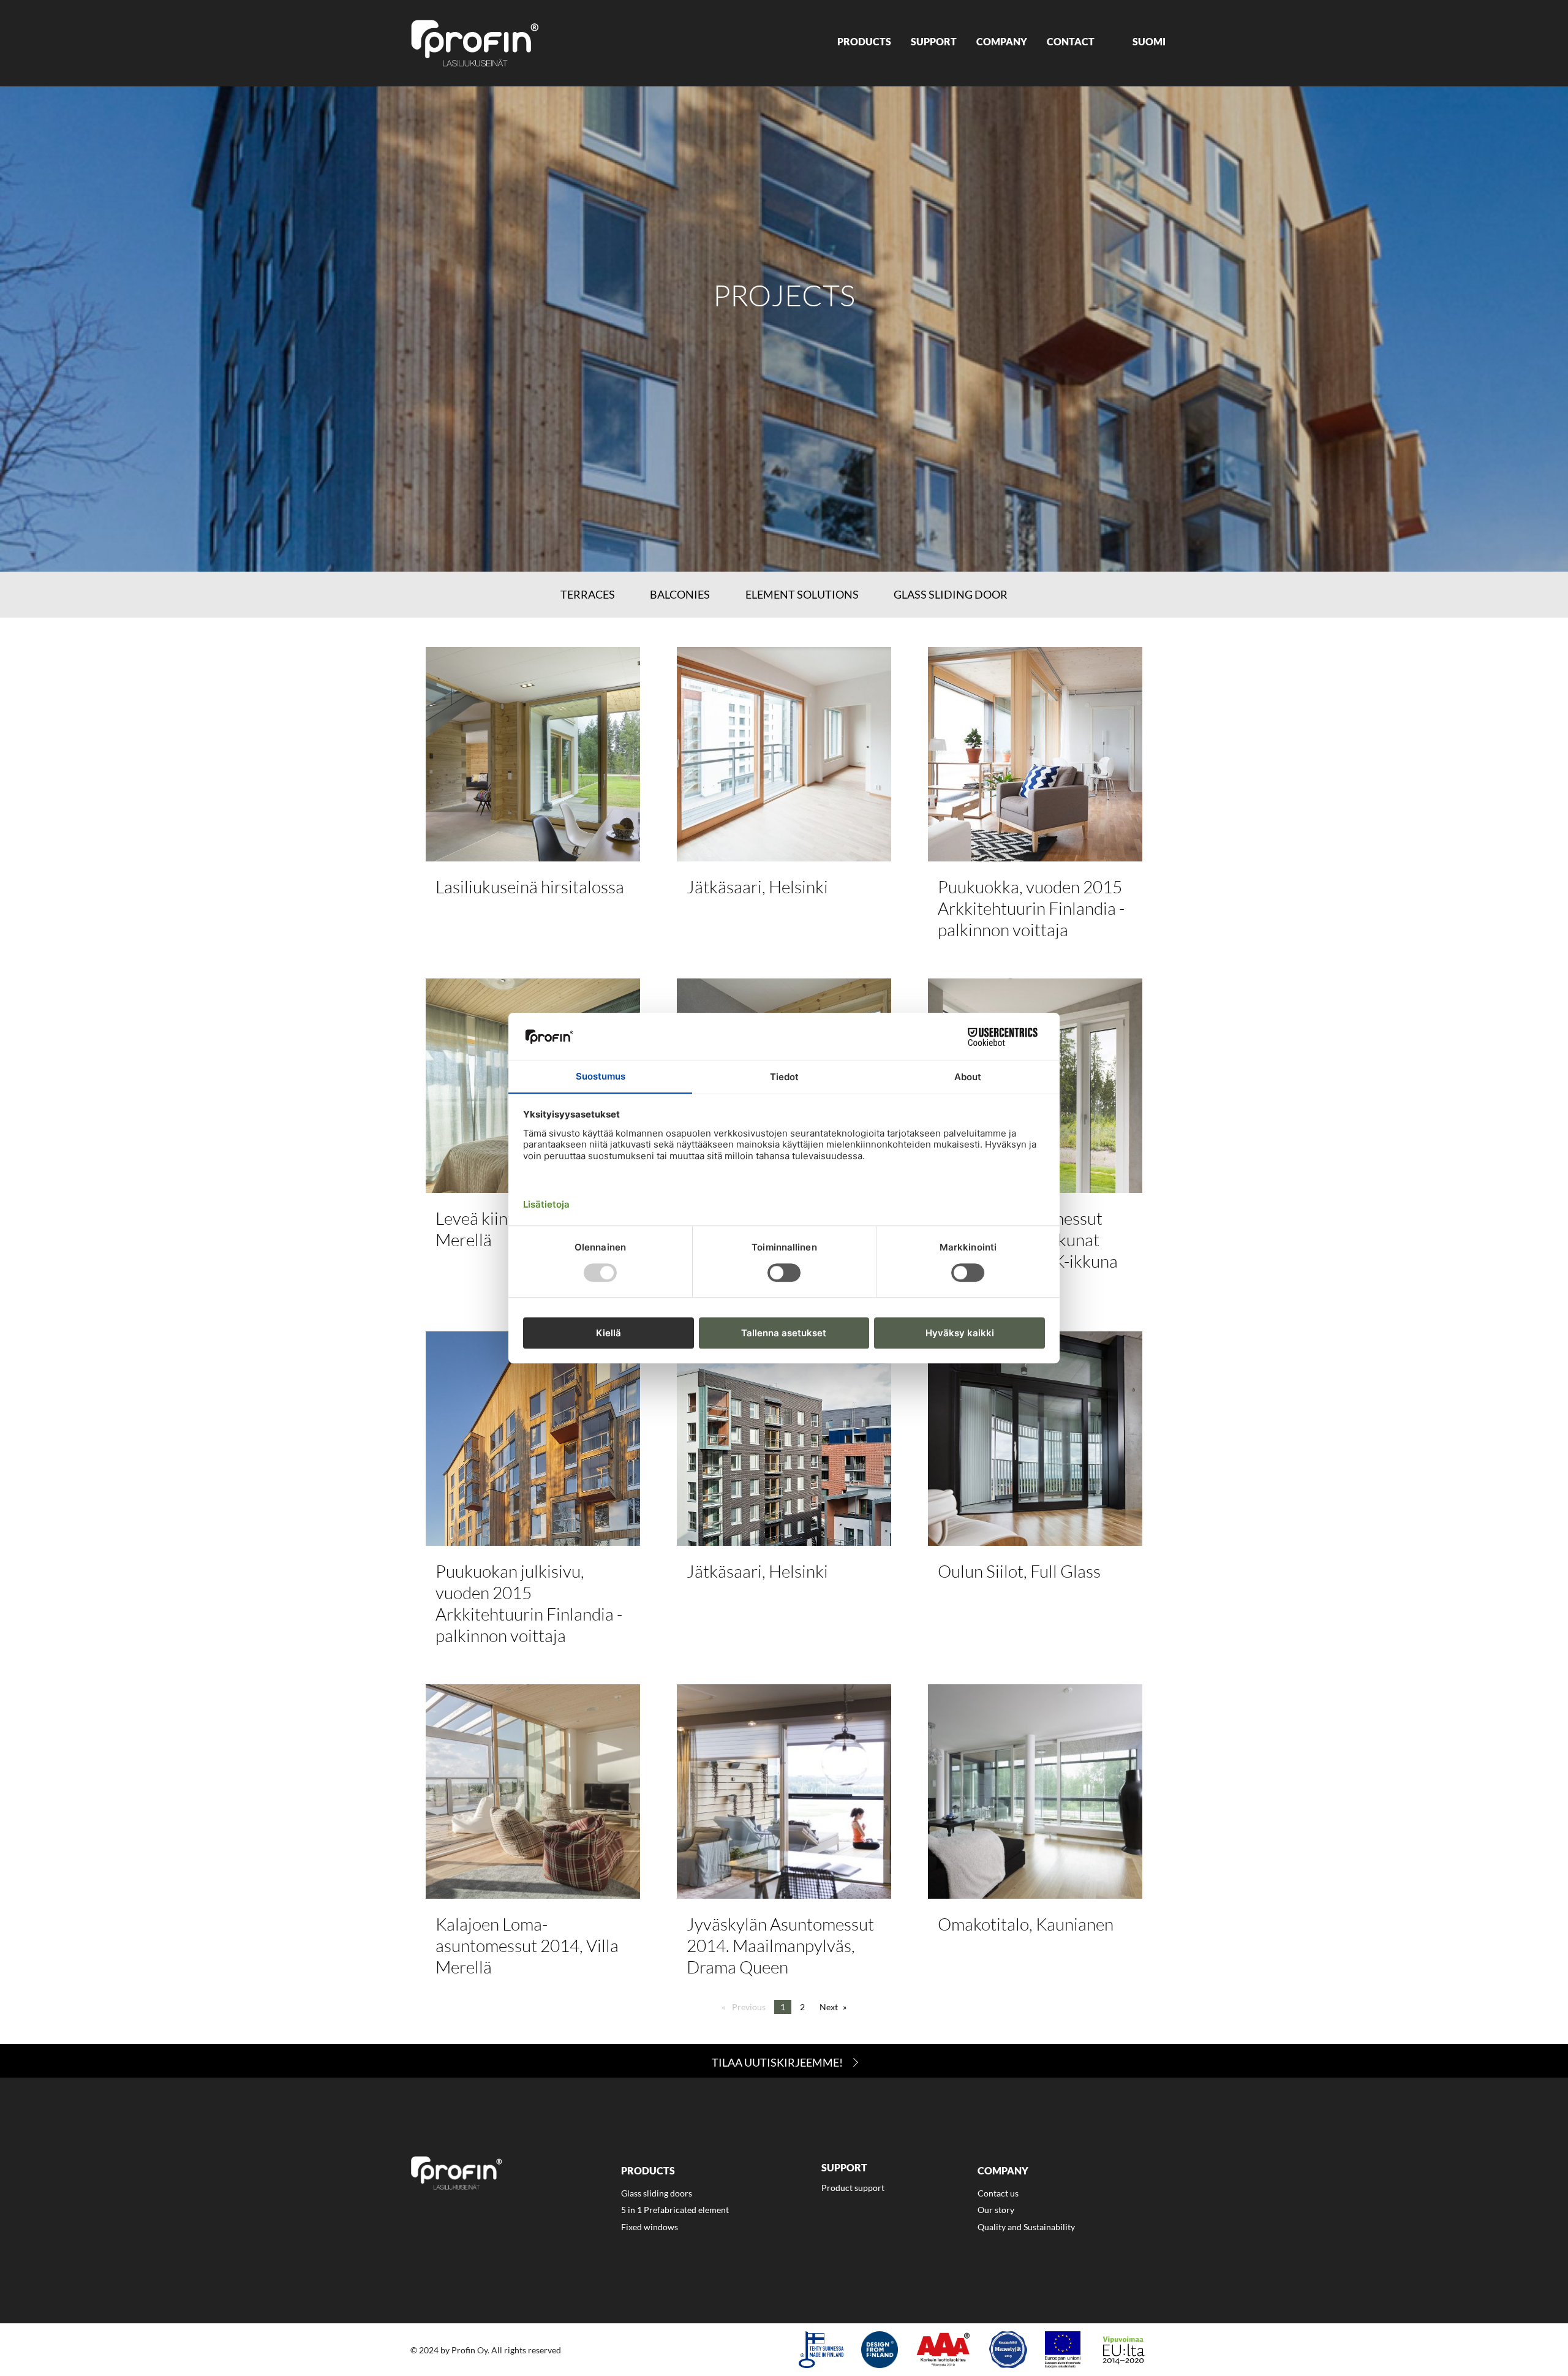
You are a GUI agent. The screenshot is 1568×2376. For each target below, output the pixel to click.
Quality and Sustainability (1026, 2227)
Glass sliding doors (657, 2193)
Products (864, 41)
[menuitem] (864, 43)
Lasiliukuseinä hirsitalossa (530, 887)
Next (829, 2007)
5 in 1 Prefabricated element (675, 2210)
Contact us (998, 2193)
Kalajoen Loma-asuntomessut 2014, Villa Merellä (527, 1945)
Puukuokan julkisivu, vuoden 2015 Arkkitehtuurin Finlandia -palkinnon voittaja (529, 1603)
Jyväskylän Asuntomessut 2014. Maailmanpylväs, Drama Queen (780, 1945)
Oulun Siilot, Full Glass (1019, 1571)
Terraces (588, 594)
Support (934, 41)
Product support (853, 2188)
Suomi (1149, 41)
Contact (1071, 41)
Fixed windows (650, 2227)
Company (1002, 41)
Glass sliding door (951, 594)
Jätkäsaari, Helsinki (757, 887)
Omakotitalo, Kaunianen (1026, 1924)
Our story (996, 2210)
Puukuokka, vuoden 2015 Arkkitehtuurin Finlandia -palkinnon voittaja (1031, 908)
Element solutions (802, 594)
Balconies (680, 594)
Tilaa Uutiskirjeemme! (777, 2062)
